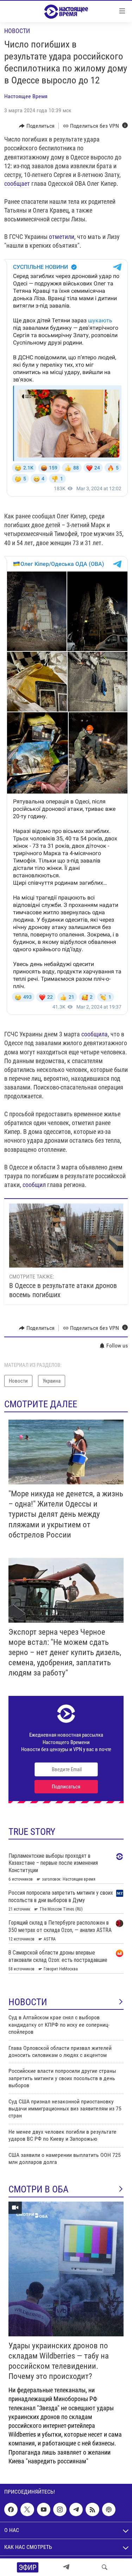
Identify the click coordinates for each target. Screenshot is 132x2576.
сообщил (34, 1185)
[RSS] (92, 2509)
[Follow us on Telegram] (76, 2509)
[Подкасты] (109, 2509)
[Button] (37, 126)
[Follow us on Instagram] (60, 2509)
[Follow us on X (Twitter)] (27, 2509)
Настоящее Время (26, 96)
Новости (17, 31)
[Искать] (105, 2567)
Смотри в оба (39, 2189)
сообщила (95, 1034)
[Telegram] (66, 2567)
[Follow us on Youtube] (44, 2509)
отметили (62, 237)
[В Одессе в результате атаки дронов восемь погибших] (66, 1236)
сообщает (17, 184)
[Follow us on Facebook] (11, 2509)
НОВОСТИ (28, 2002)
